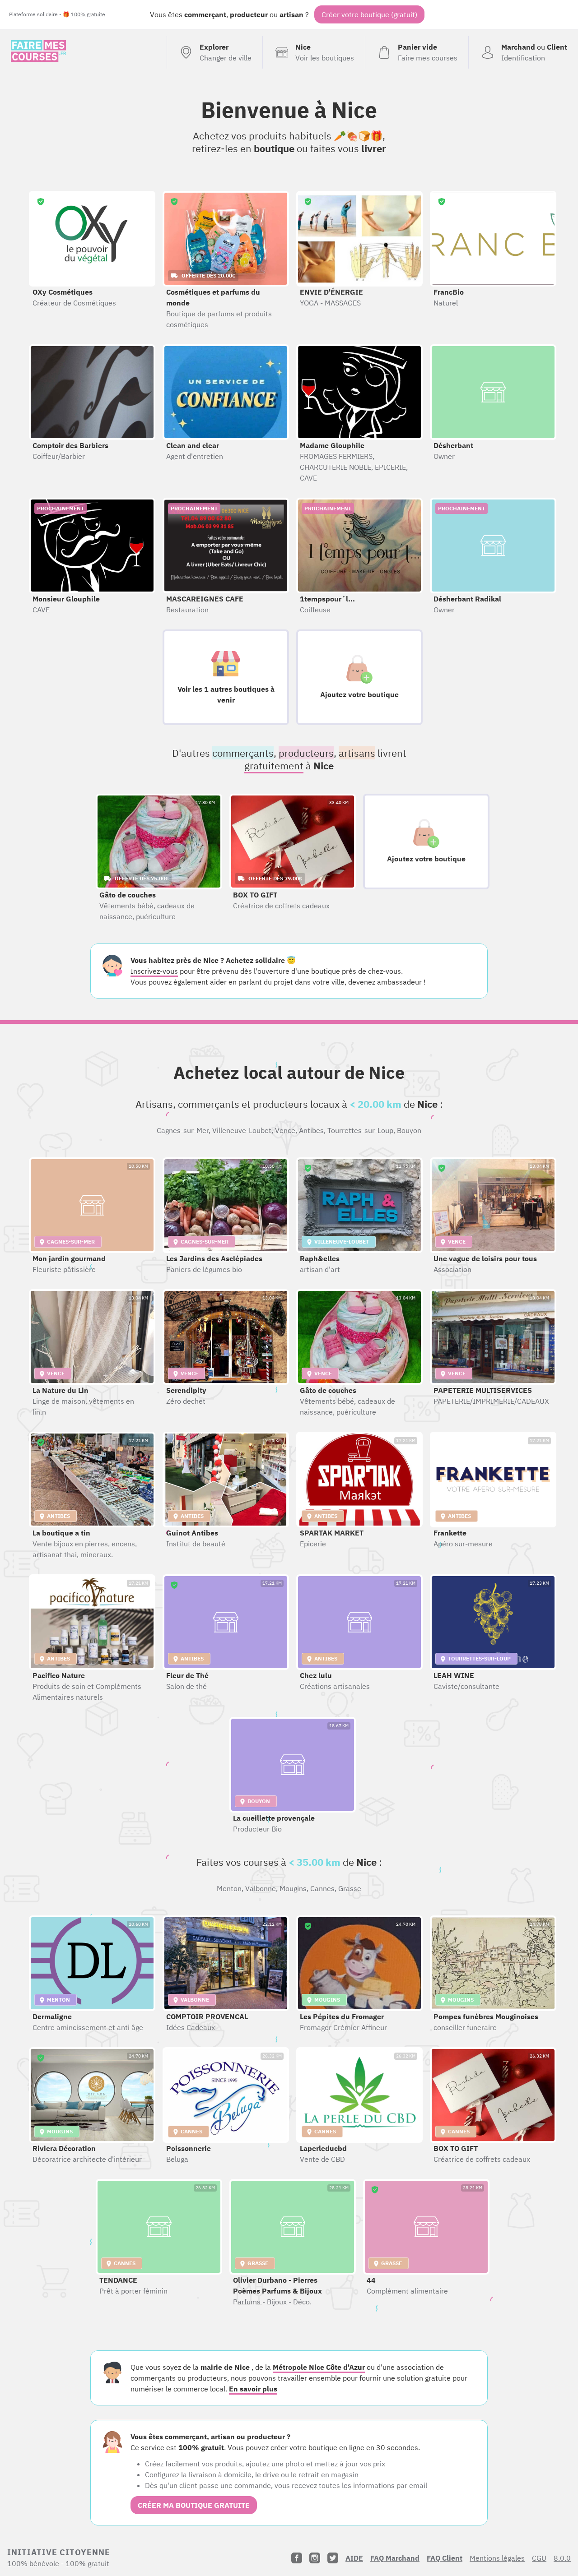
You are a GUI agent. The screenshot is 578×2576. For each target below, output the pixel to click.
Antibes (311, 1130)
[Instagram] (315, 2558)
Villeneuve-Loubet (242, 1130)
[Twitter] (333, 2558)
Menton (229, 1888)
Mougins (293, 1888)
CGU (539, 2558)
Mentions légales (497, 2558)
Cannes (322, 1888)
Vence (285, 1130)
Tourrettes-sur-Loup (360, 1130)
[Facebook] (297, 2558)
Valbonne (261, 1888)
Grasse (350, 1888)
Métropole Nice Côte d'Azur (319, 2367)
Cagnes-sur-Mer (183, 1130)
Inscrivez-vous (154, 971)
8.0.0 (562, 2558)
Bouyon (409, 1130)
